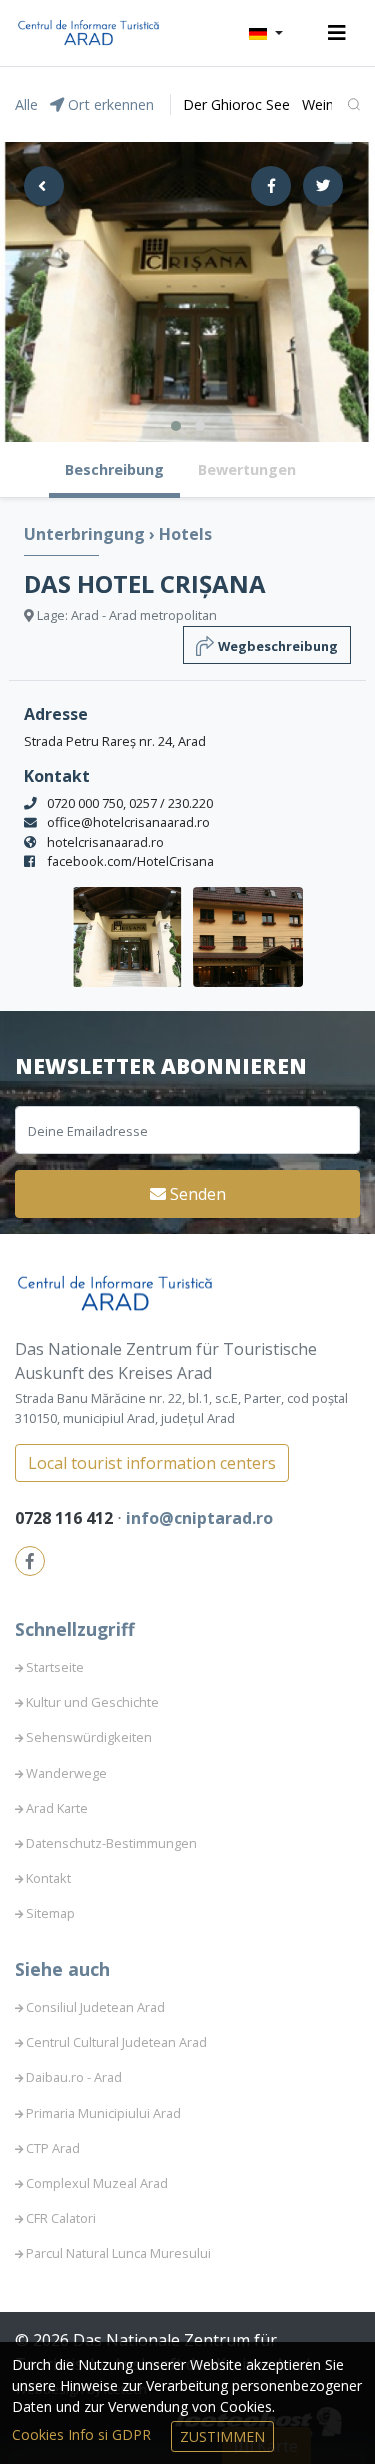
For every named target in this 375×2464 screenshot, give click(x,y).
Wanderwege (66, 1773)
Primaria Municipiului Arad (103, 2113)
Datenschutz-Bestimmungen (111, 1843)
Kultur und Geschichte (92, 1702)
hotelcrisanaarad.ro (105, 842)
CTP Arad (53, 2148)
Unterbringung (86, 534)
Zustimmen (222, 2436)
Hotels (185, 534)
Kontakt (48, 1878)
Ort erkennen (109, 104)
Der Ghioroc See (236, 104)
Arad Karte (57, 1808)
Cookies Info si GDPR (83, 2434)
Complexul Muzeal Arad (97, 2183)
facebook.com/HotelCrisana (130, 861)
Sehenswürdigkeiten (89, 1737)
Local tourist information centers (152, 1463)
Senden (196, 1194)
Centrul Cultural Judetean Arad (116, 2042)
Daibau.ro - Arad (74, 2077)
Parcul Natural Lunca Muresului (118, 2253)
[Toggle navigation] (337, 33)
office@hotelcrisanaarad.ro (128, 822)
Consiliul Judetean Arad (95, 2007)
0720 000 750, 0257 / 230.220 (130, 803)
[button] (266, 33)
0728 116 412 (66, 1518)
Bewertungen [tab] (247, 469)
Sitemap (50, 1913)
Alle (26, 104)
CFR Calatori (61, 2218)
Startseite (55, 1667)
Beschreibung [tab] (114, 469)
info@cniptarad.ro (199, 1518)
